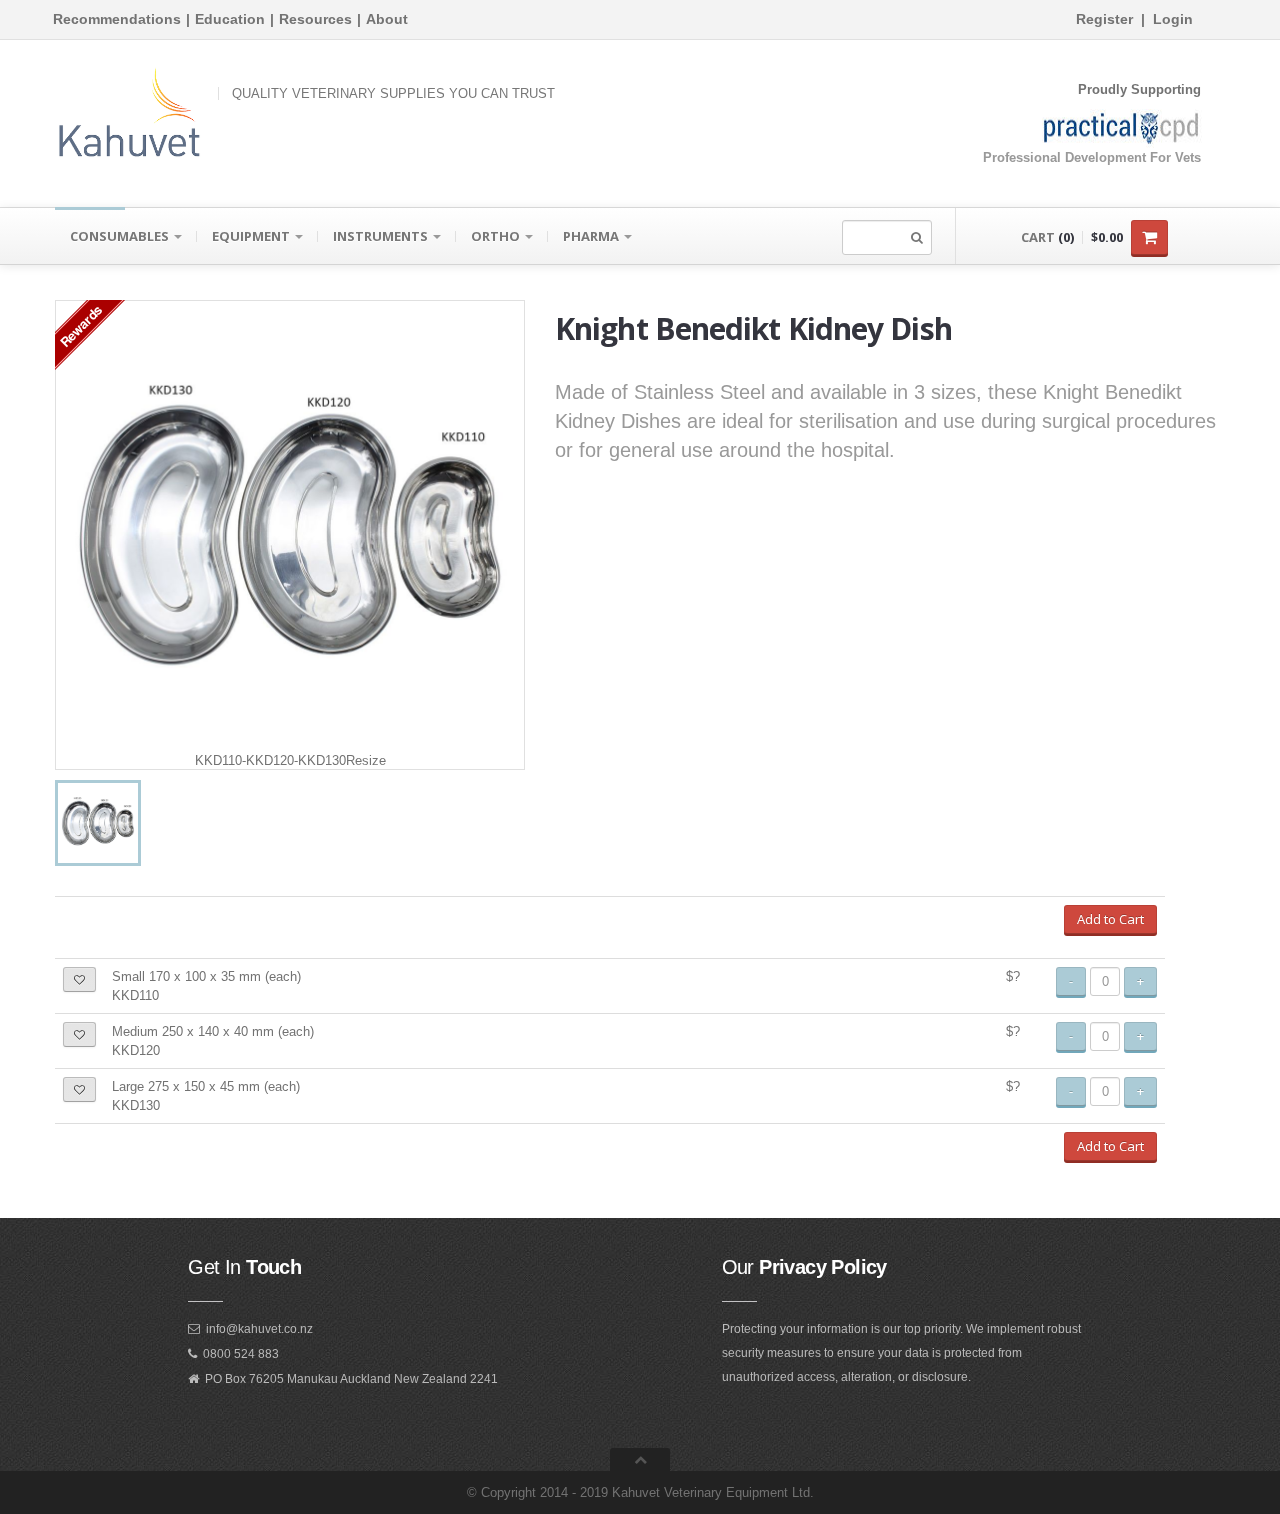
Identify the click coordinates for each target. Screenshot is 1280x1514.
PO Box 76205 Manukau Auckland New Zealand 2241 (351, 1379)
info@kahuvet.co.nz (259, 1329)
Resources (315, 19)
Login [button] (1173, 19)
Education (230, 19)
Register (1104, 19)
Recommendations (117, 19)
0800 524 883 (241, 1354)
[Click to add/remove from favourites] (79, 979)
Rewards (80, 325)
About (387, 19)
